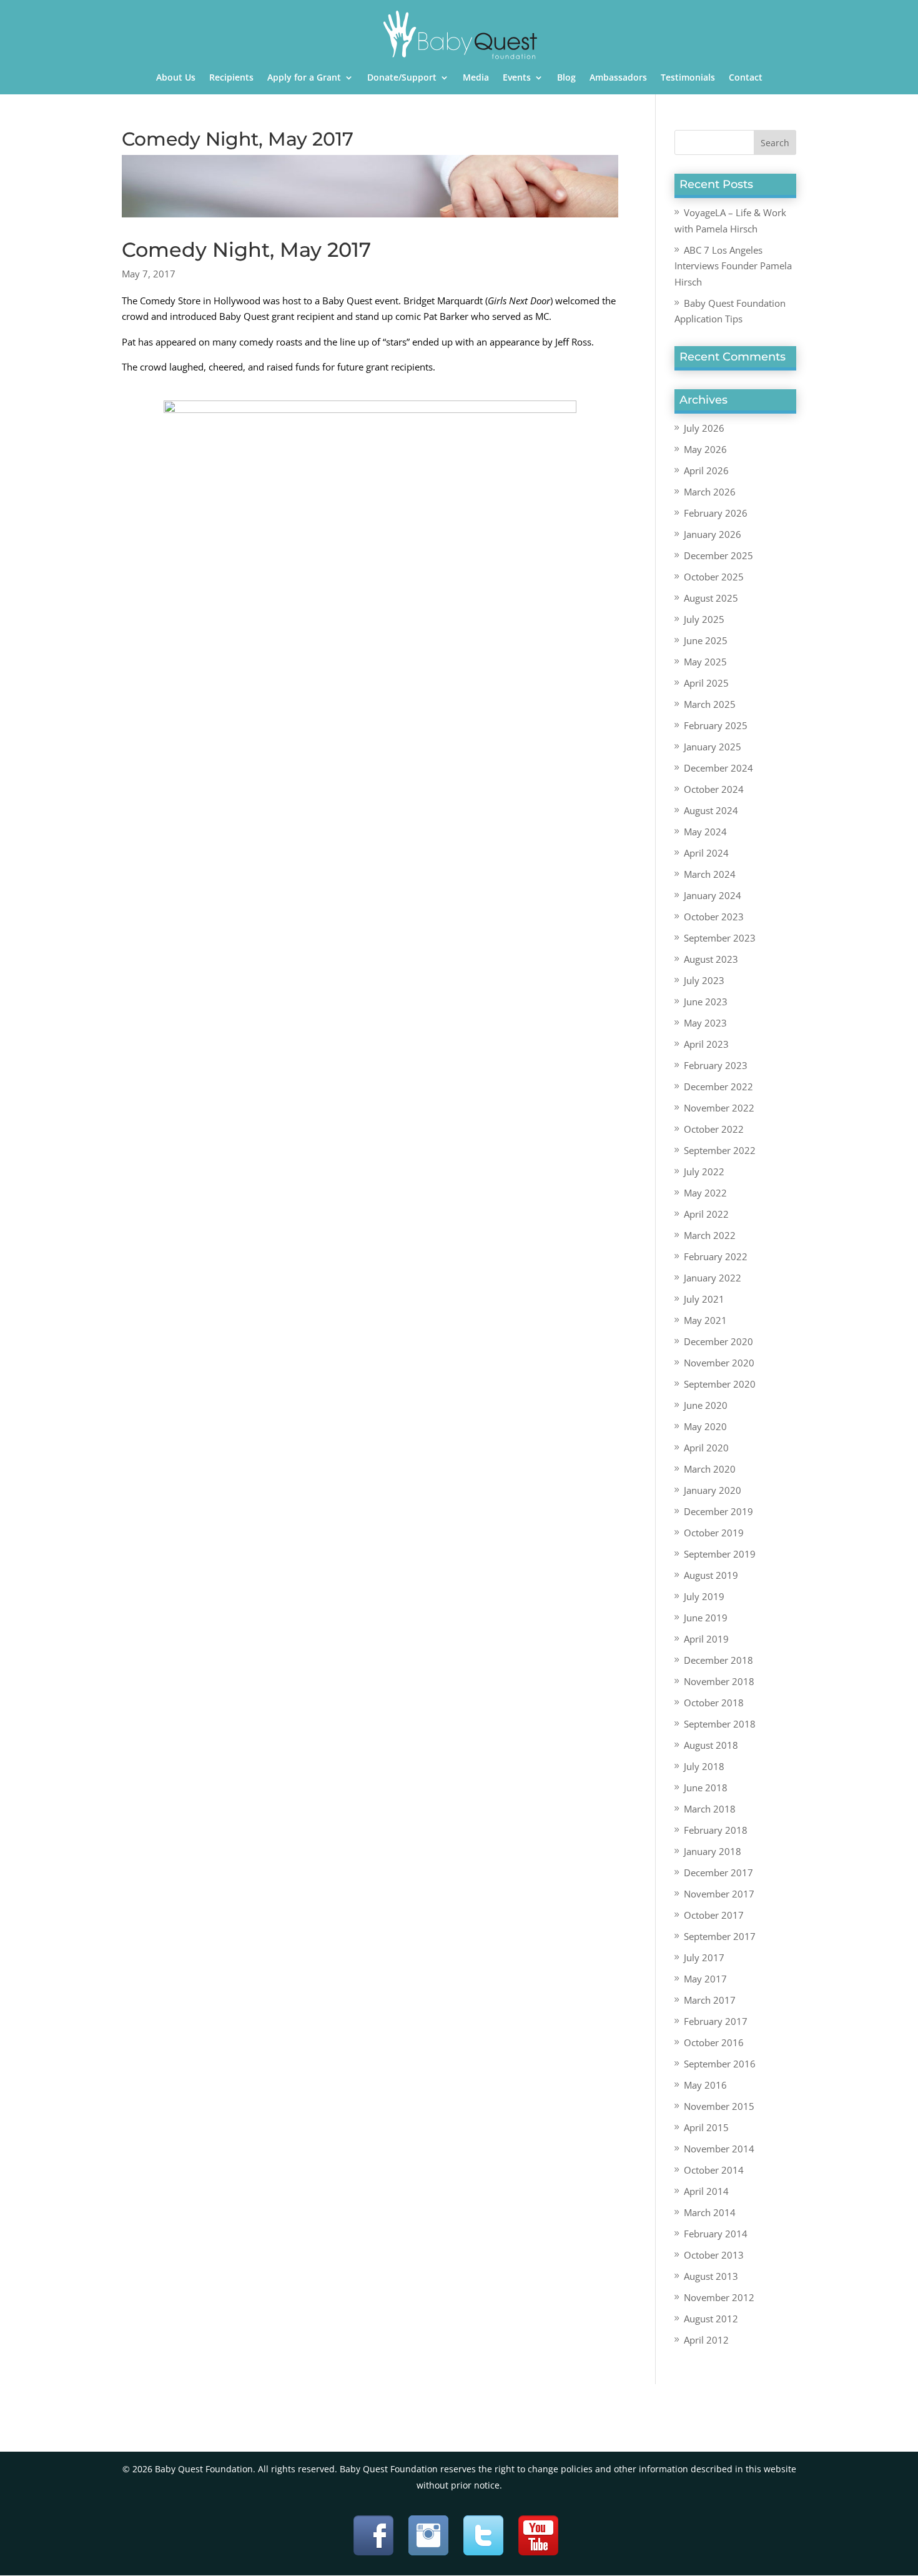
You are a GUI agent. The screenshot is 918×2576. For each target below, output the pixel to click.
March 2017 (710, 2000)
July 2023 (704, 980)
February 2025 (716, 725)
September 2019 (720, 1554)
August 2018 (711, 1745)
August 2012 (711, 2319)
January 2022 (713, 1278)
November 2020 (719, 1363)
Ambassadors (618, 78)
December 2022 (718, 1087)
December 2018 (718, 1660)
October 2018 (714, 1703)
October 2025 (714, 577)
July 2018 (704, 1766)
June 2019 (706, 1618)
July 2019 (704, 1596)
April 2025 (706, 683)
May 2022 (705, 1193)
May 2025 (705, 662)
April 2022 (706, 1214)
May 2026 (705, 449)
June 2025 (706, 640)
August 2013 (711, 2276)
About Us (176, 78)
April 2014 (706, 2191)
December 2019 (718, 1511)
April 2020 (706, 1448)
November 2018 (719, 1681)
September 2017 (720, 1936)
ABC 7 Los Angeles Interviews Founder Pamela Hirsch (733, 266)
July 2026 (704, 428)
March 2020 (710, 1469)
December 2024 (718, 768)
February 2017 (716, 2021)
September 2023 (720, 938)
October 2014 (714, 2170)
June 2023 (706, 1002)
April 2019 (706, 1639)
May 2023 (705, 1023)
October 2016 (714, 2042)
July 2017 (704, 1957)
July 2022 (704, 1171)
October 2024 (714, 789)
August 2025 (711, 598)
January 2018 (713, 1851)
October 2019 (714, 1533)
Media (476, 78)
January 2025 (713, 747)
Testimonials (688, 78)
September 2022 (720, 1150)
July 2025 (704, 619)
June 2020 (706, 1405)
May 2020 (705, 1426)
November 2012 (719, 2297)
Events (517, 78)
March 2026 (710, 492)
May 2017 (705, 1979)
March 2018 (710, 1809)
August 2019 (711, 1575)
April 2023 (706, 1044)
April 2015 (706, 2127)
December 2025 (718, 555)
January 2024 (713, 895)
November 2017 (719, 1894)
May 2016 (705, 2085)
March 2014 (710, 2212)
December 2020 (718, 1341)
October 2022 (714, 1129)
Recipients (231, 78)
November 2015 (719, 2106)
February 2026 (716, 513)
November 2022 (719, 1108)
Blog (566, 78)
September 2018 (720, 1724)
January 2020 (713, 1490)
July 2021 (704, 1299)
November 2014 (719, 2149)
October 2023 (714, 917)
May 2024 (705, 832)
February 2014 (716, 2234)
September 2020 (720, 1384)
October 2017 (714, 1915)
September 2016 (720, 2064)
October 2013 (714, 2255)
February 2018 (716, 1830)
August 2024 (711, 810)
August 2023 (711, 959)
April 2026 (706, 470)
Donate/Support (402, 78)
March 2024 (710, 874)
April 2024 (706, 853)
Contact (746, 78)
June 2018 (706, 1788)
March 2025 (710, 704)
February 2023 (716, 1065)
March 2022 (710, 1235)
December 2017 (718, 1872)
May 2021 (705, 1320)
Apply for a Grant (304, 78)
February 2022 (716, 1256)
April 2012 (706, 2340)
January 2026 (713, 534)
